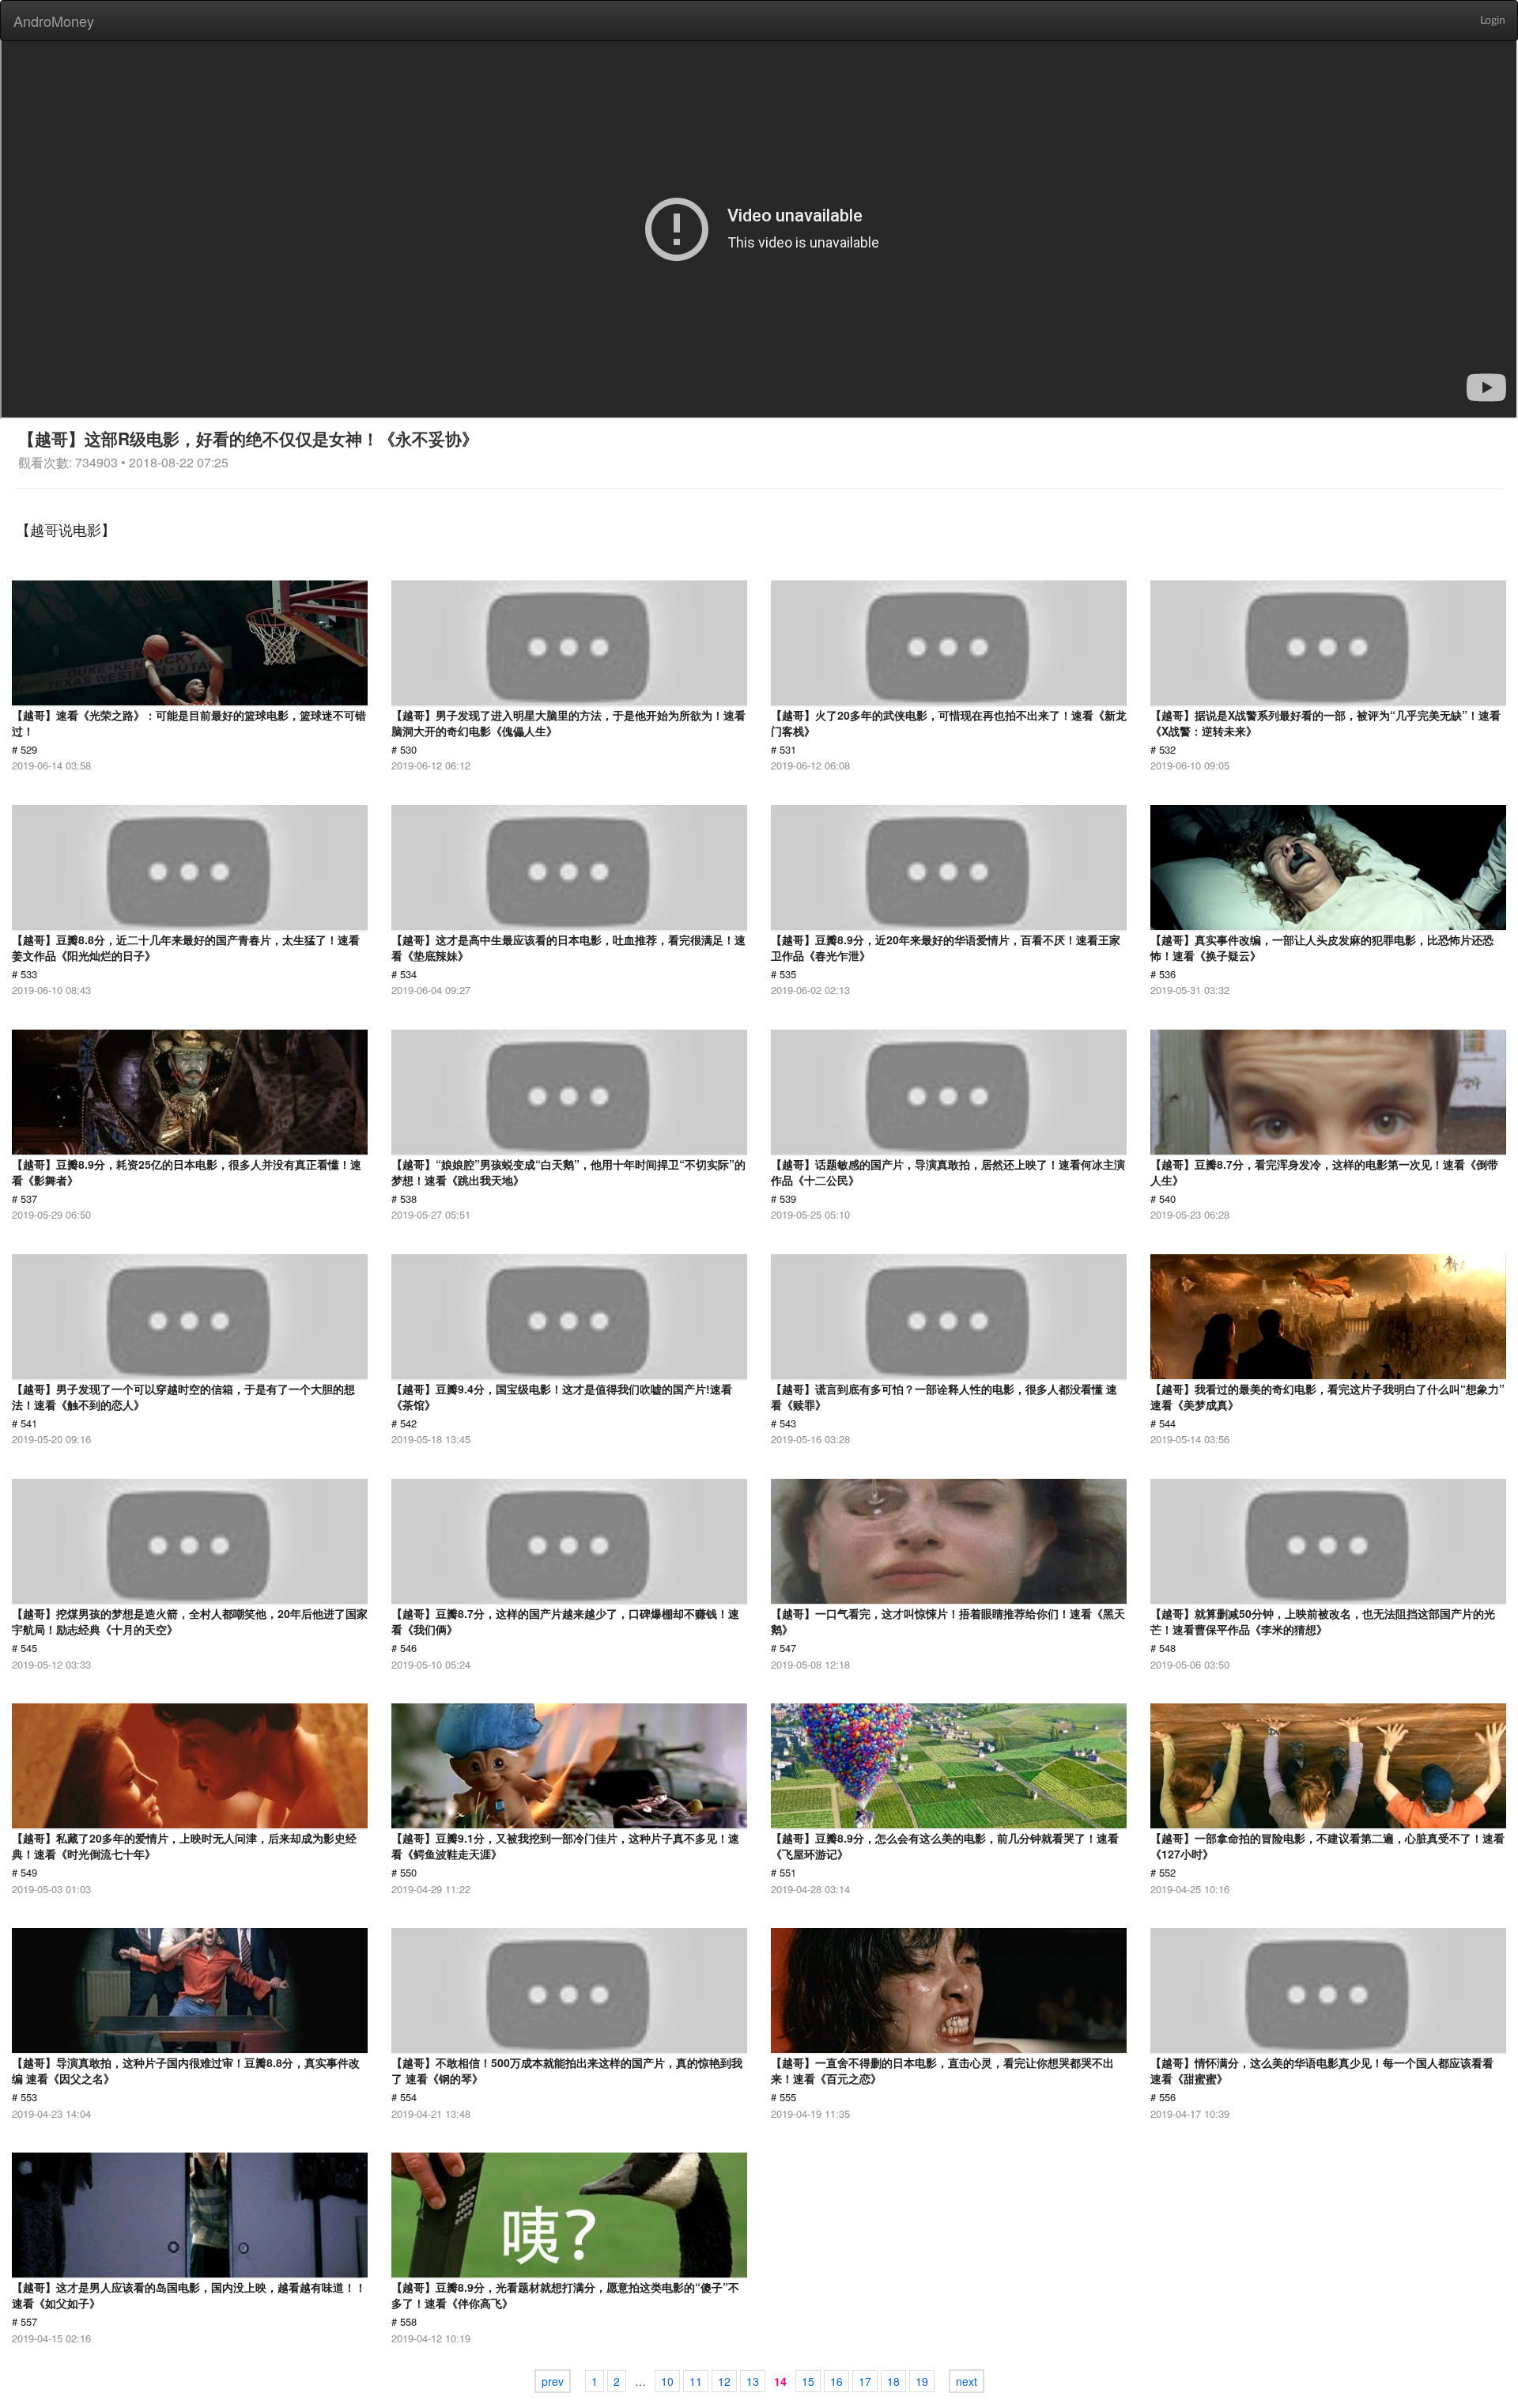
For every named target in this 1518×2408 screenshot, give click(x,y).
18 (893, 2381)
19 (922, 2381)
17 (865, 2381)
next (967, 2381)
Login (1493, 21)
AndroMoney (54, 21)
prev (553, 2381)
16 (836, 2381)
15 (808, 2381)
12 (724, 2381)
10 (667, 2381)
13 (753, 2381)
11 (696, 2381)
